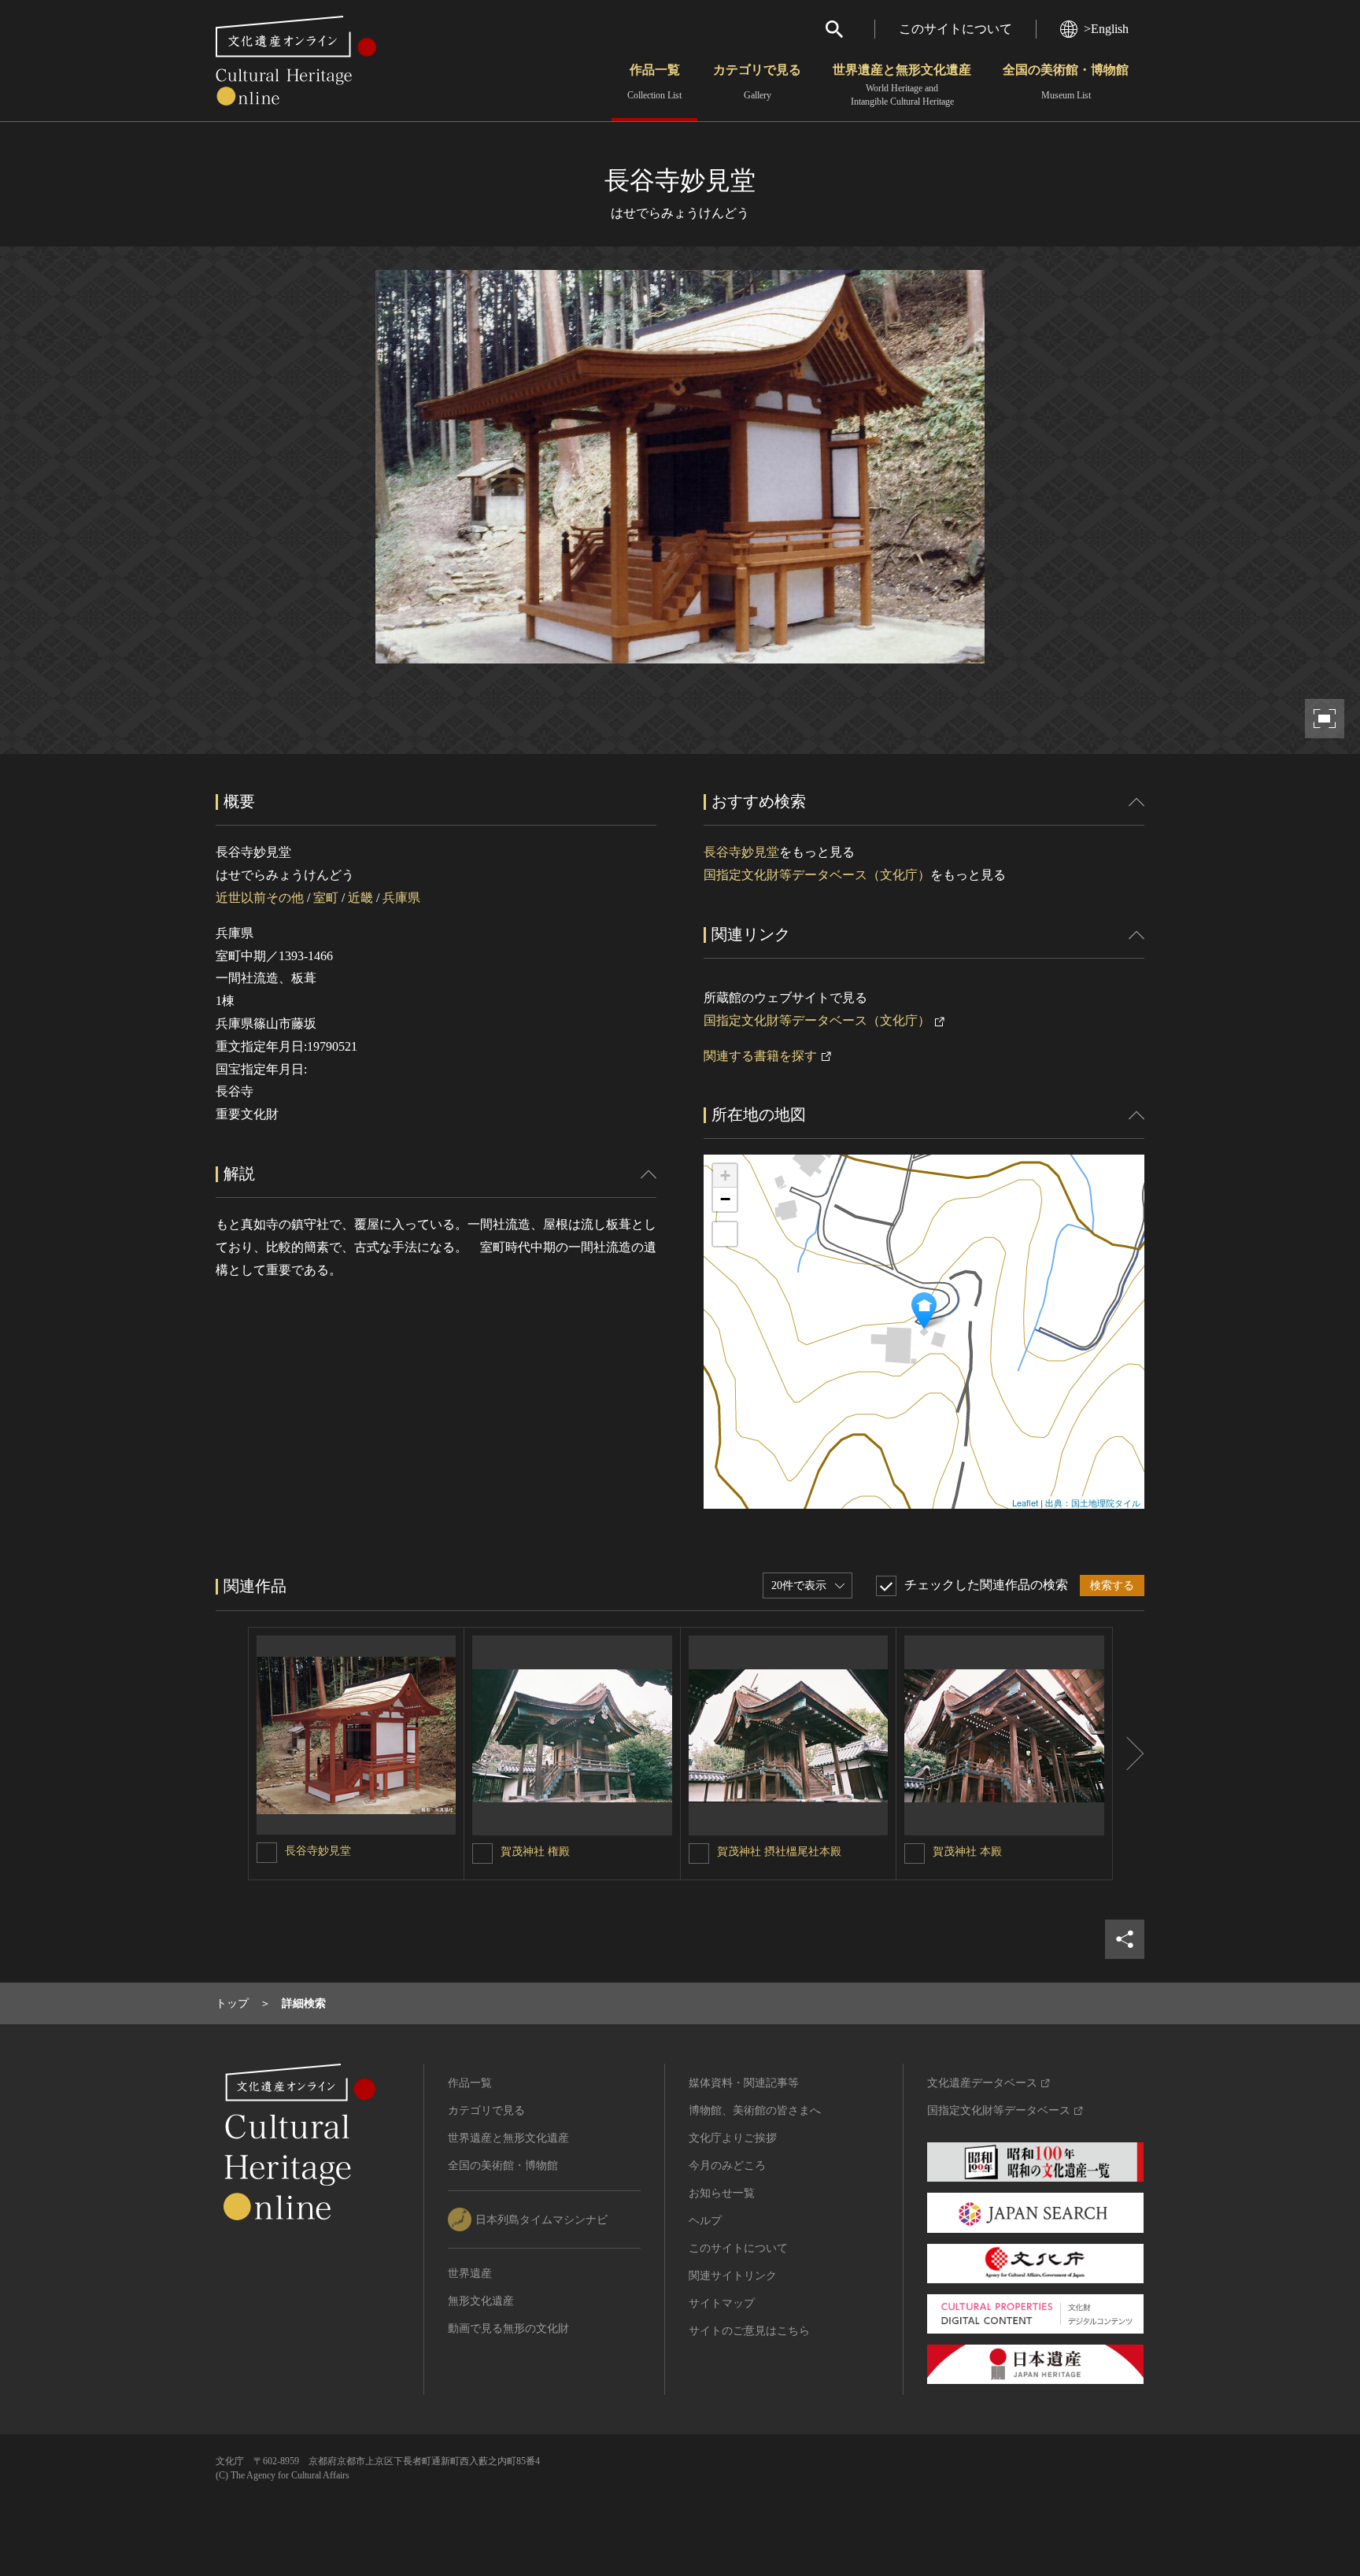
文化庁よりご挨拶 (733, 2138)
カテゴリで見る (757, 82)
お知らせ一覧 (722, 2193)
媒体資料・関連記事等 (744, 2083)
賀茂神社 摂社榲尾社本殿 (779, 1852)
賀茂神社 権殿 (535, 1852)
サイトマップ (722, 2303)
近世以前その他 (260, 898)
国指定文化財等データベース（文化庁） (817, 875)
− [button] (725, 1199)
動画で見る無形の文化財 (508, 2328)
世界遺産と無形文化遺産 (902, 85)
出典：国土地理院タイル (1093, 1502)
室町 (326, 898)
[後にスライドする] (1129, 1754)
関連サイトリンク (733, 2276)
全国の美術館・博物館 (1066, 82)
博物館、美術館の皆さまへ (755, 2110)
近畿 (360, 898)
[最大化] (725, 1234)
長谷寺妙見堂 (741, 852)
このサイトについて (955, 29)
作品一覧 (654, 82)
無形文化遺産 (481, 2301)
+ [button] (725, 1175)
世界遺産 (470, 2273)
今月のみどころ (727, 2166)
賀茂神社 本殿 (967, 1852)
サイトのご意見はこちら (749, 2331)
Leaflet (1025, 1502)
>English (1106, 29)
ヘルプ (705, 2221)
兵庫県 (401, 898)
